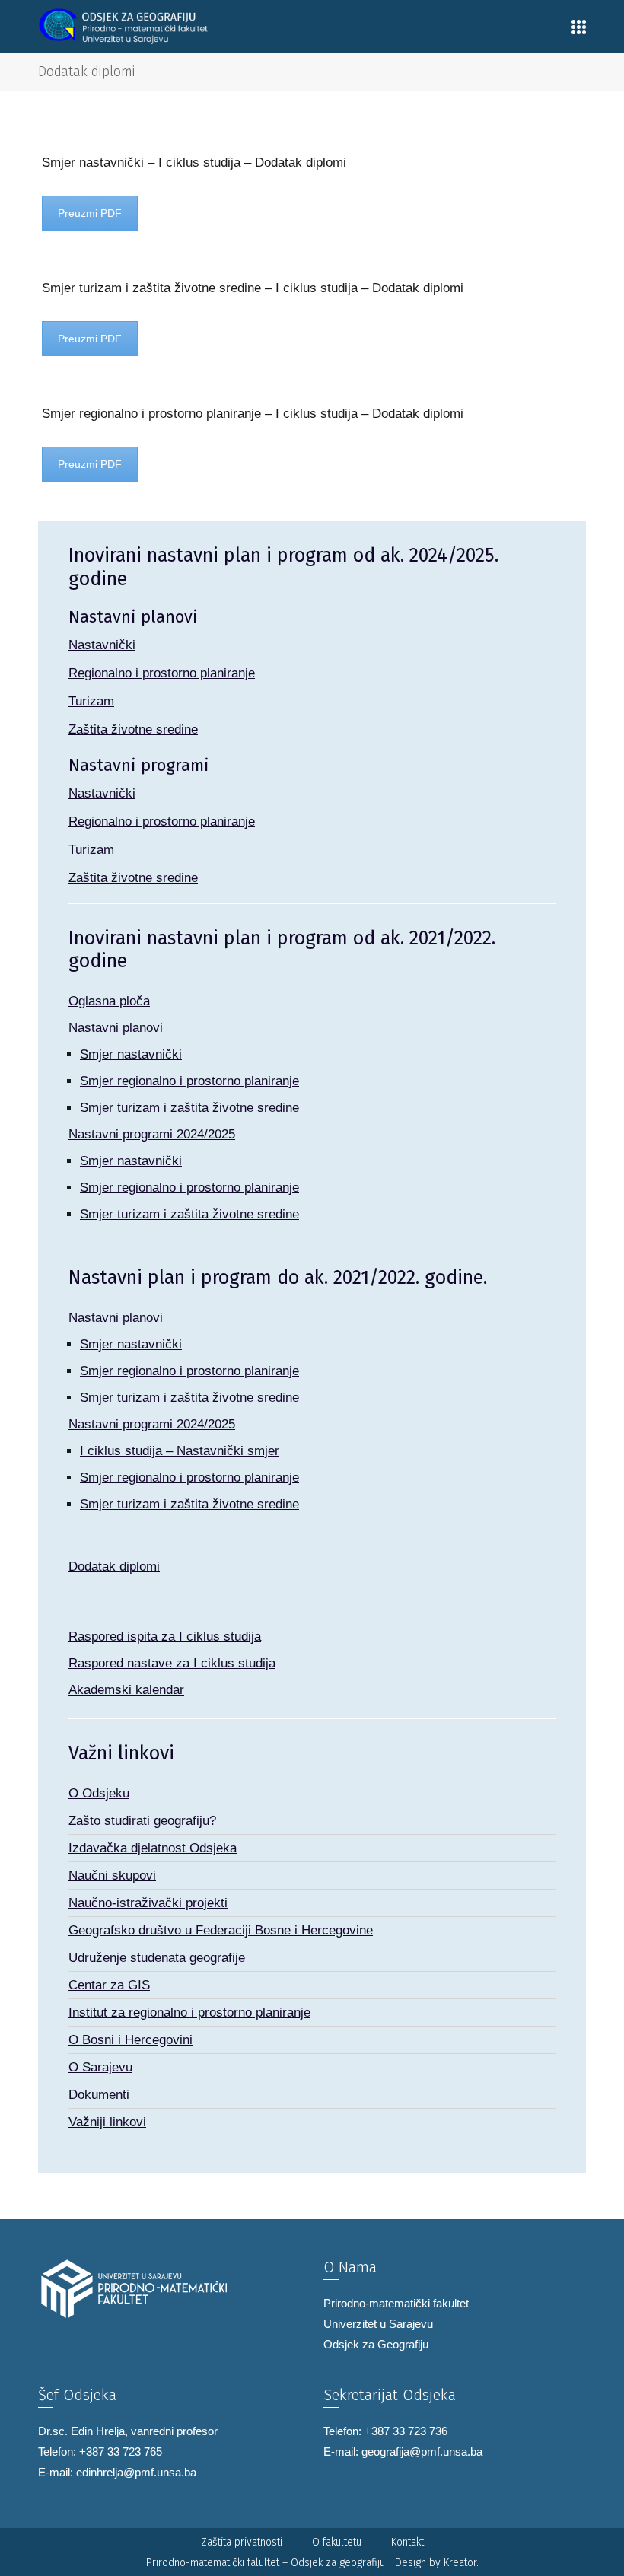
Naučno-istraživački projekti (148, 1903)
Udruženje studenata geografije (157, 1958)
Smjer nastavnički (131, 1054)
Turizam (91, 701)
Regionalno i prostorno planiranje (162, 673)
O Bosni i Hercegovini (131, 2040)
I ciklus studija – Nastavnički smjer (180, 1451)
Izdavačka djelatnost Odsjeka (153, 1848)
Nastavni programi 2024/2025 (152, 1134)
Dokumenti (99, 2095)
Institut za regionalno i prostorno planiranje (189, 2012)
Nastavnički (102, 645)
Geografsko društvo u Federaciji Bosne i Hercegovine (221, 1930)
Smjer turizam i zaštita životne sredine (189, 1108)
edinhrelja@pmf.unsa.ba (136, 2472)
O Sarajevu (100, 2067)
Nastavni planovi (116, 1028)
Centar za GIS (109, 1985)
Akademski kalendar (126, 1690)
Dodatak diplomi (114, 1567)
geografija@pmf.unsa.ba (422, 2452)
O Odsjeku (99, 1793)
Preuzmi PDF (90, 213)
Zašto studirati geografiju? (142, 1821)
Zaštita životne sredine (133, 729)
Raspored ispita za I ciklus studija (165, 1637)
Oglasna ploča (109, 1001)
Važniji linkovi (107, 2122)
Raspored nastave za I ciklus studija (172, 1663)
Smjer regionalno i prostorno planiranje (189, 1081)
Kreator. (461, 2563)
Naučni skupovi (112, 1875)
